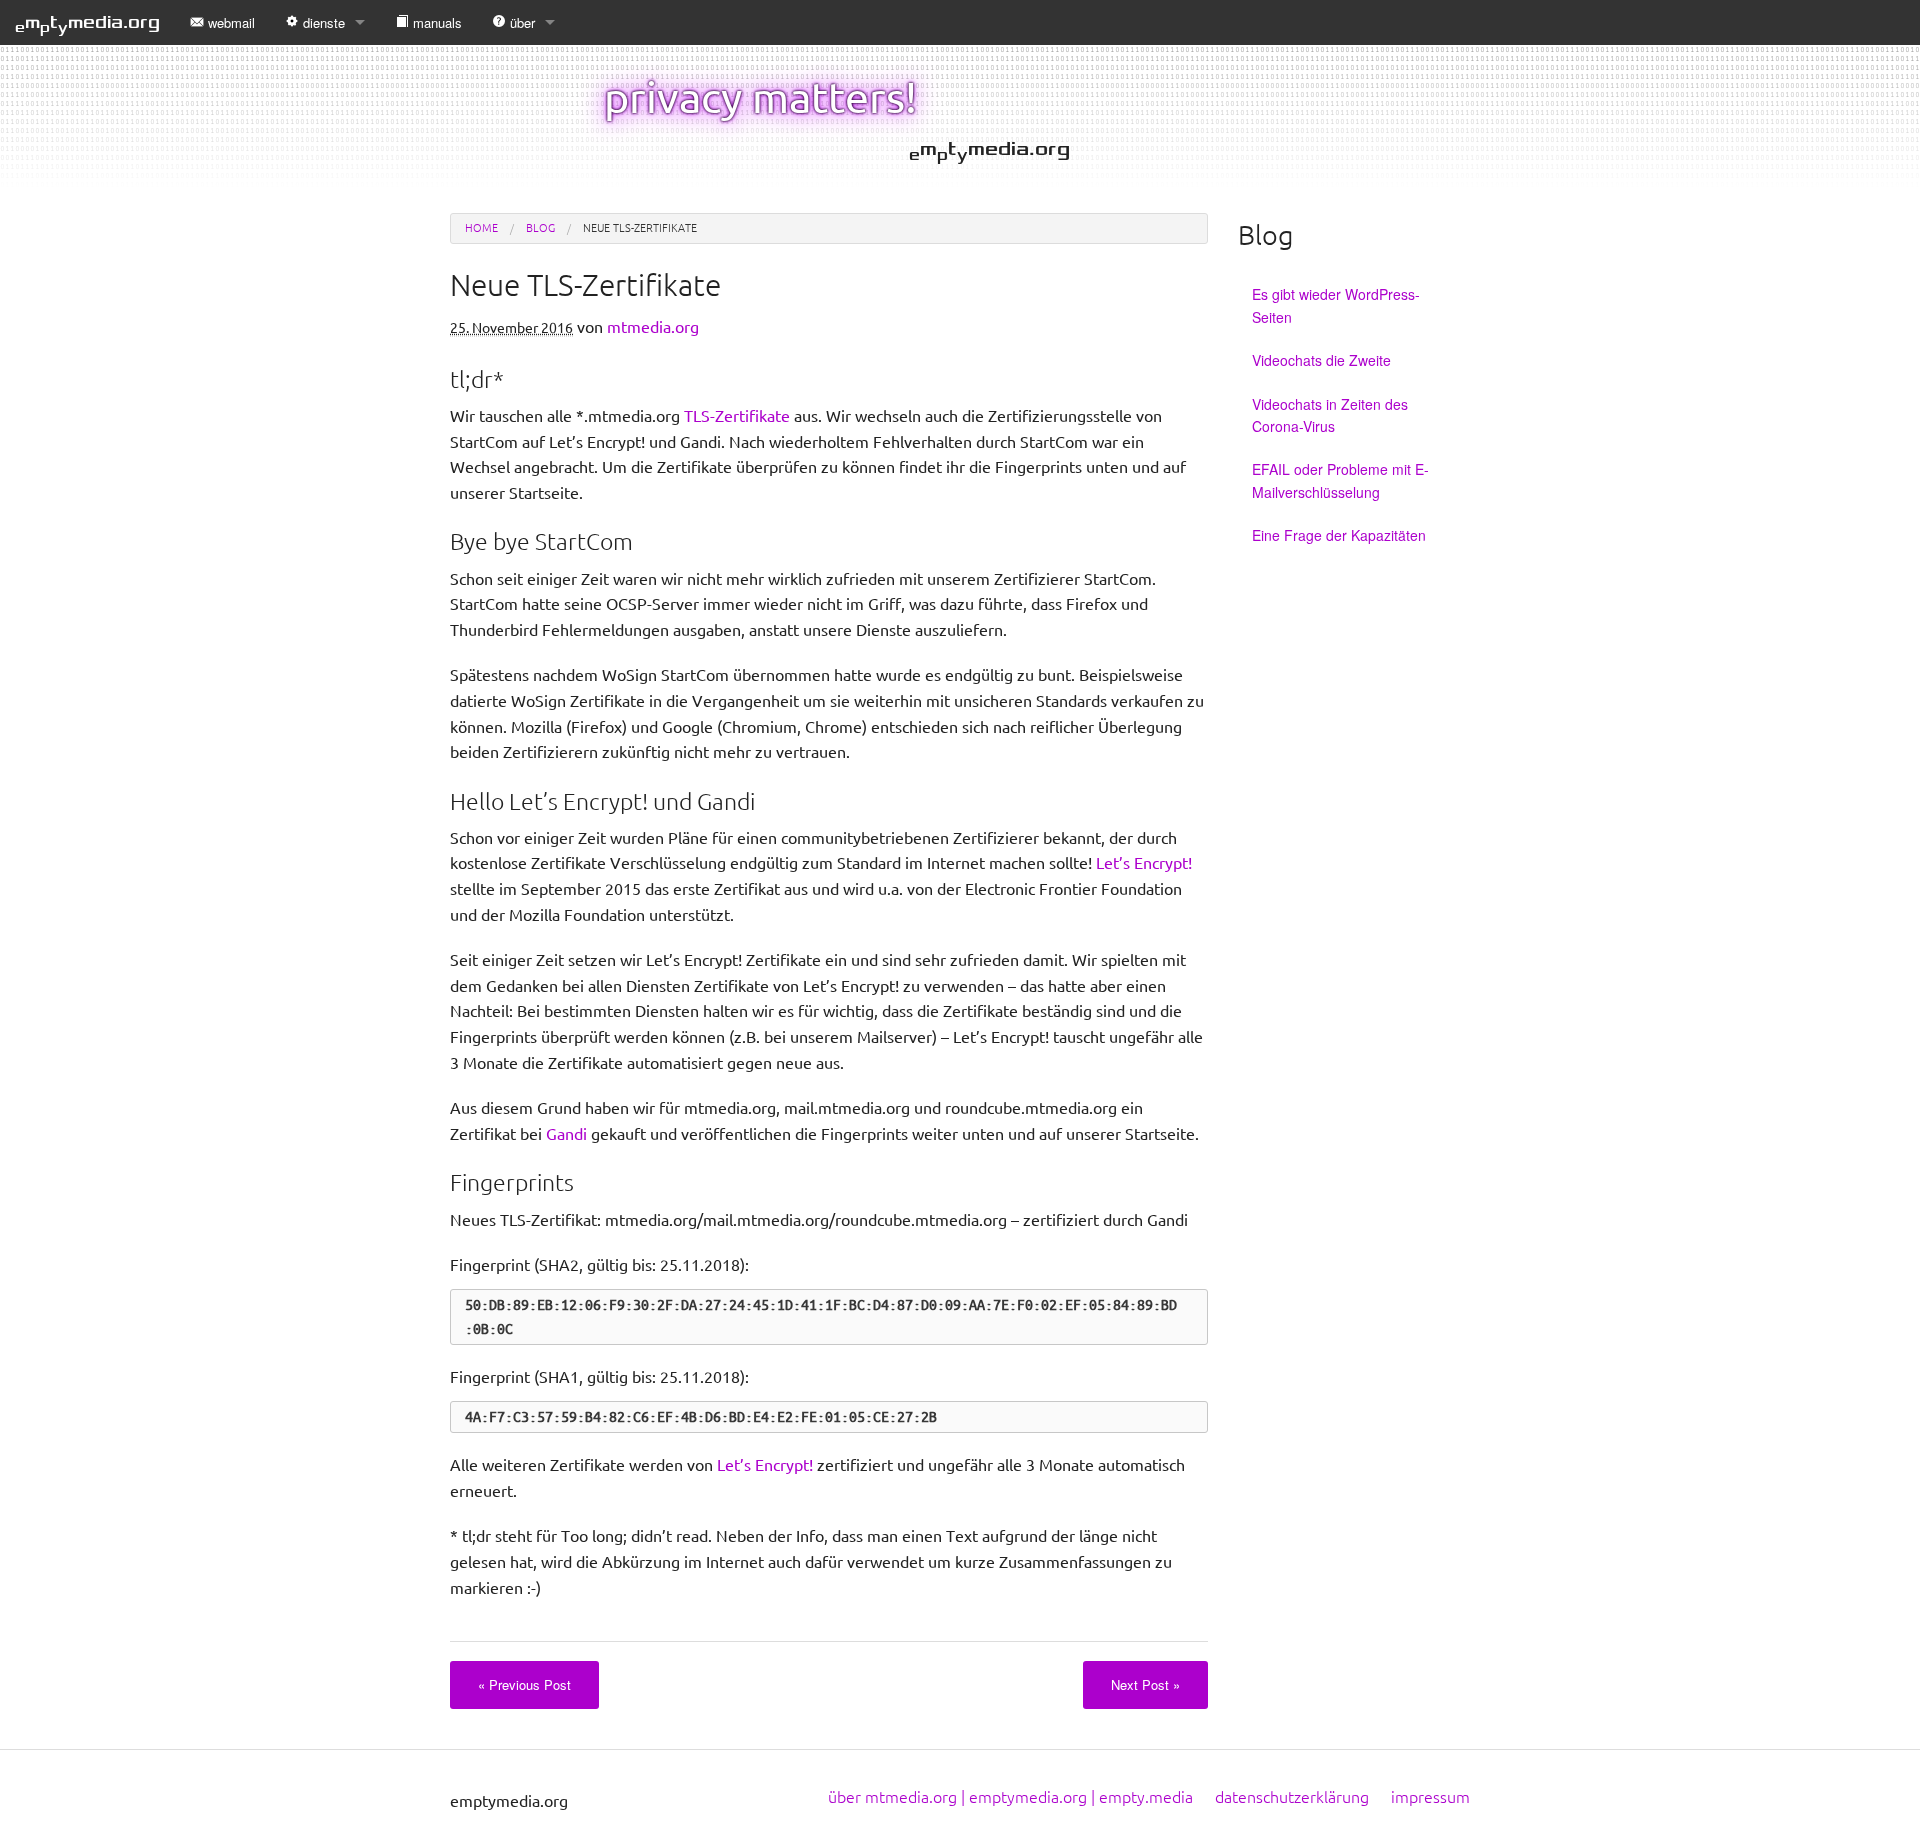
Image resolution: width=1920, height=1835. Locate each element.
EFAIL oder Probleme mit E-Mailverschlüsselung (1340, 480)
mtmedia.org (87, 24)
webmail (231, 22)
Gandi (566, 1134)
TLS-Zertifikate (737, 416)
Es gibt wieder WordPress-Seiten (1336, 305)
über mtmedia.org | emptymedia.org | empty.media (1010, 1797)
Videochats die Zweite (1321, 360)
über (522, 22)
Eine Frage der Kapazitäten (1339, 535)
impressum (1430, 1797)
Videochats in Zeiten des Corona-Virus (1330, 415)
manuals (437, 22)
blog (540, 228)
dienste (324, 22)
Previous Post (524, 1684)
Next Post (1145, 1684)
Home (481, 228)
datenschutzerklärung (1292, 1797)
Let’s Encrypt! (1144, 863)
